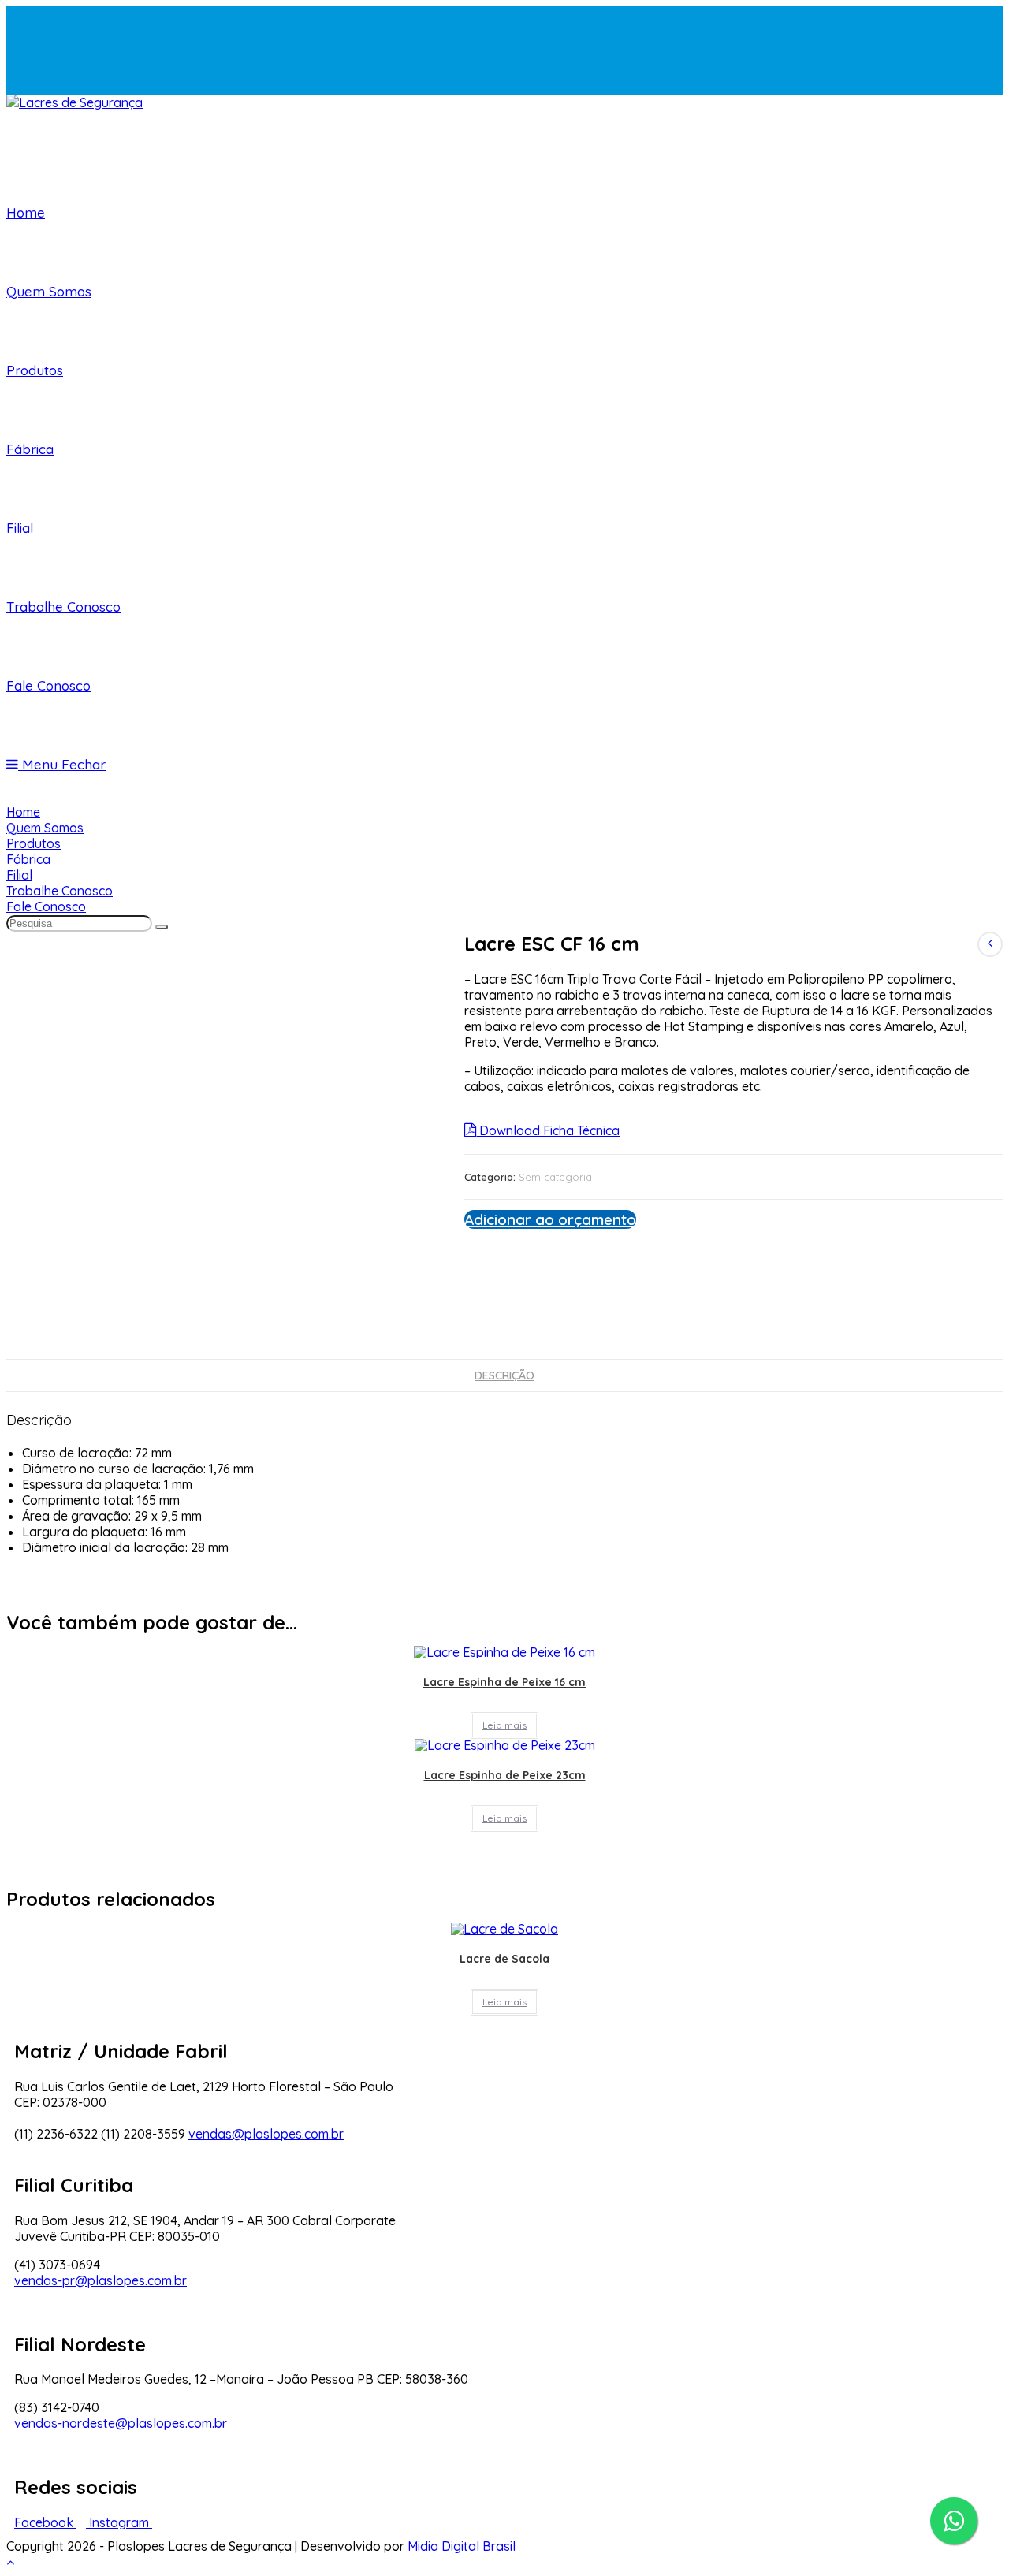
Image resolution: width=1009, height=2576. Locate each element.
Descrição (504, 1375)
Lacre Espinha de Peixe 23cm (505, 1775)
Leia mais (504, 1725)
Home (23, 812)
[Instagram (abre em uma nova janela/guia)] (22, 61)
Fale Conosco (46, 906)
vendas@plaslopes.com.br (266, 2134)
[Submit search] (162, 927)
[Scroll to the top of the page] (10, 2562)
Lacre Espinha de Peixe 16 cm (504, 1682)
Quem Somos (45, 828)
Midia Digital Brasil (462, 2546)
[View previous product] (990, 944)
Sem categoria (555, 1177)
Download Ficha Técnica (548, 1130)
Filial (19, 875)
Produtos (34, 843)
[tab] (504, 1375)
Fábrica (28, 859)
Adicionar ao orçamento (550, 1219)
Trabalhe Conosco (60, 891)
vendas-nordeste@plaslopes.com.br (121, 2423)
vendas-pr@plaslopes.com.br (101, 2280)
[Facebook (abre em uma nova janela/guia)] (22, 32)
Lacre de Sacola (504, 1959)
